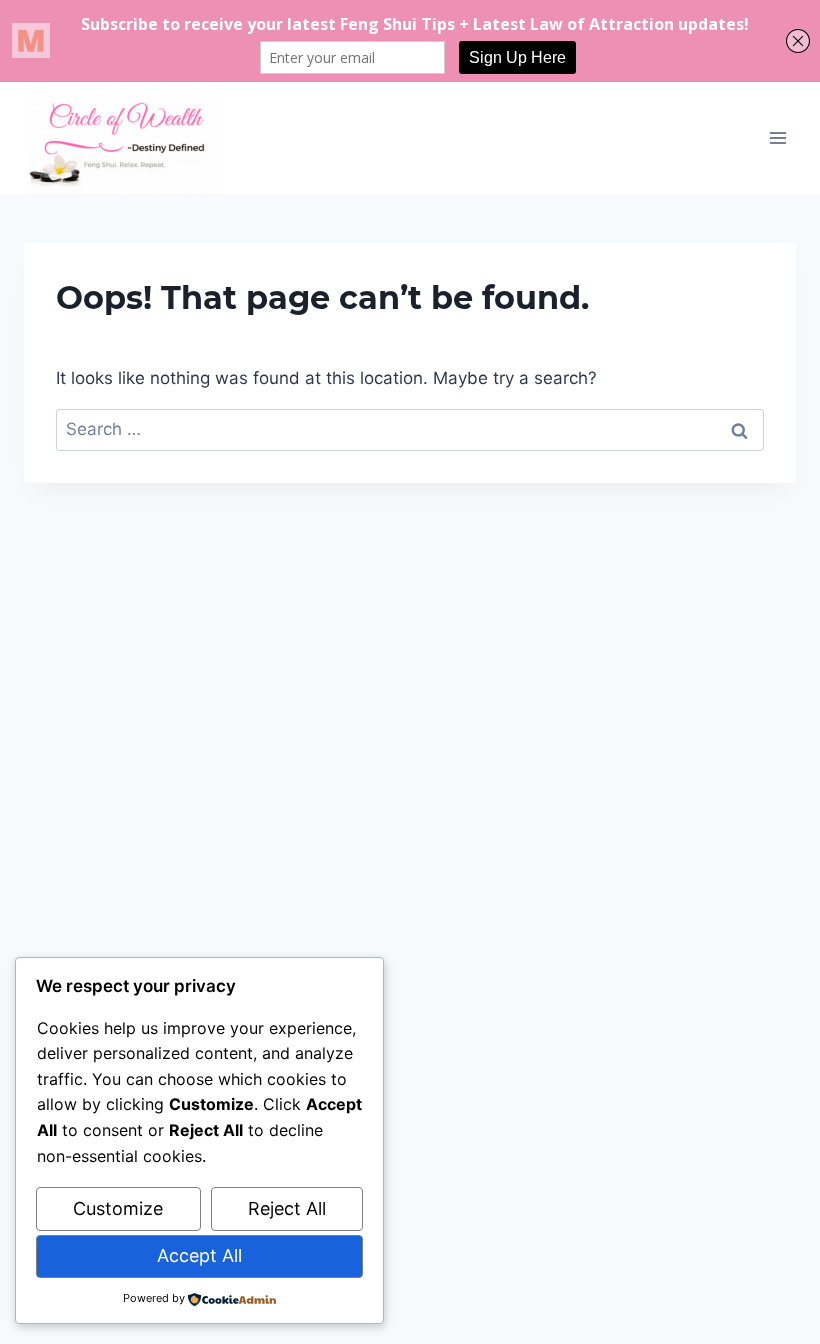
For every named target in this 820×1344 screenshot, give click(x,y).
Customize (118, 1208)
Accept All (199, 1255)
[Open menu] (777, 137)
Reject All (287, 1208)
